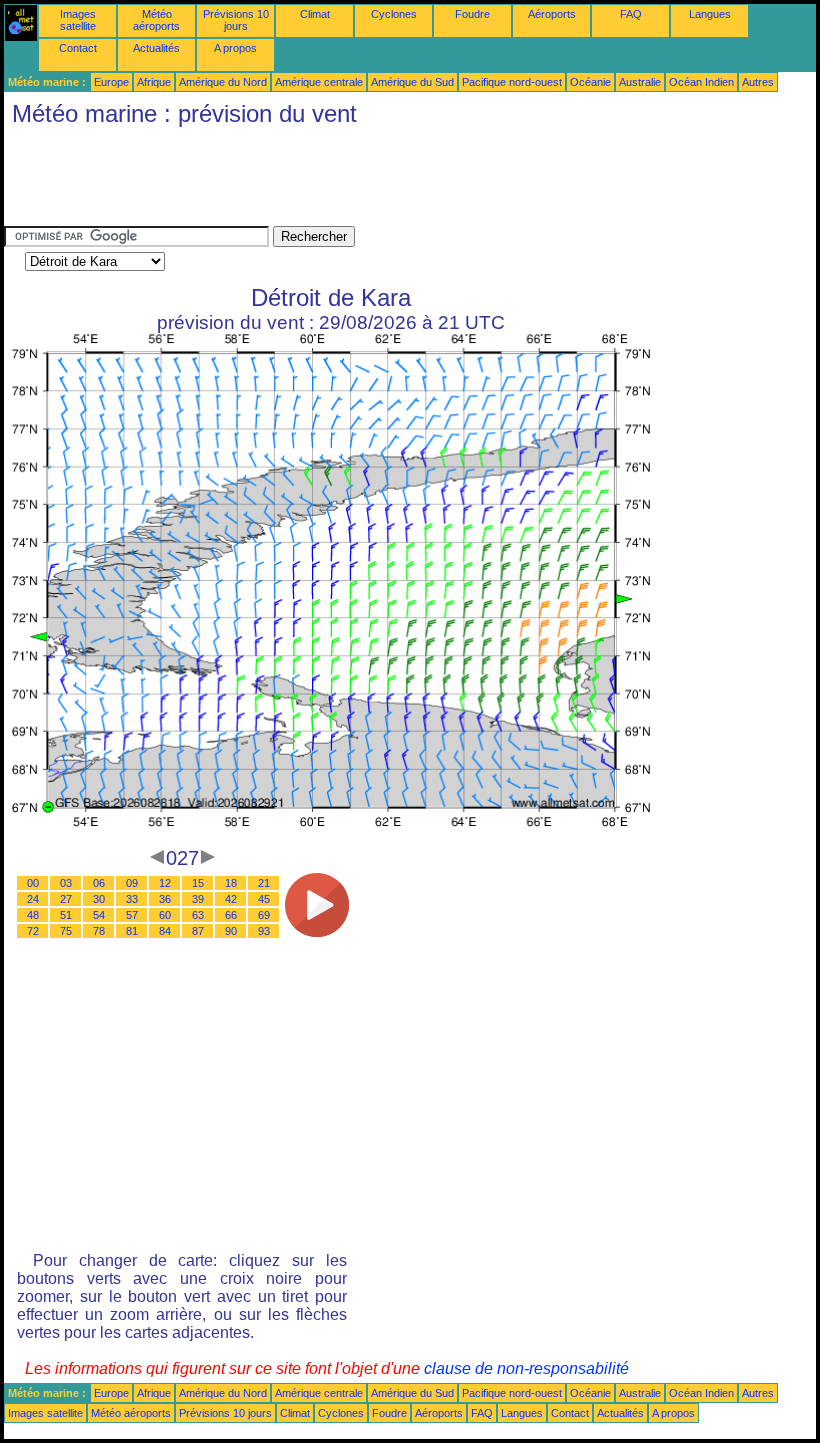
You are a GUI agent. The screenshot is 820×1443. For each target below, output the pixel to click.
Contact (78, 48)
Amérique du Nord (223, 82)
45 (264, 899)
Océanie (590, 82)
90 (231, 931)
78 (99, 931)
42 (231, 899)
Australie (640, 82)
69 (264, 915)
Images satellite (78, 20)
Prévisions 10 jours (236, 20)
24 (33, 899)
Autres (758, 82)
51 (66, 915)
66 (231, 915)
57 (132, 915)
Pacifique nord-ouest (512, 82)
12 (165, 883)
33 (132, 899)
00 (33, 883)
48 (33, 915)
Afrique (154, 82)
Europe (111, 82)
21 (264, 883)
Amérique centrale (319, 82)
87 (198, 931)
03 (66, 883)
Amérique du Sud (412, 82)
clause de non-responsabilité (526, 1368)
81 (132, 931)
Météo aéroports (156, 20)
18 (231, 883)
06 (99, 883)
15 (198, 883)
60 (165, 915)
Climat (315, 14)
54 (99, 915)
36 (165, 899)
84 (165, 931)
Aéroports (552, 14)
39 (198, 899)
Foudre (472, 14)
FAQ (631, 14)
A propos (235, 48)
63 (198, 915)
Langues (710, 14)
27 (66, 899)
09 (132, 883)
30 (99, 899)
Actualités (156, 48)
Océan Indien (701, 82)
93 (264, 931)
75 (66, 931)
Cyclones (394, 14)
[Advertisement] (368, 181)
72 (33, 931)
